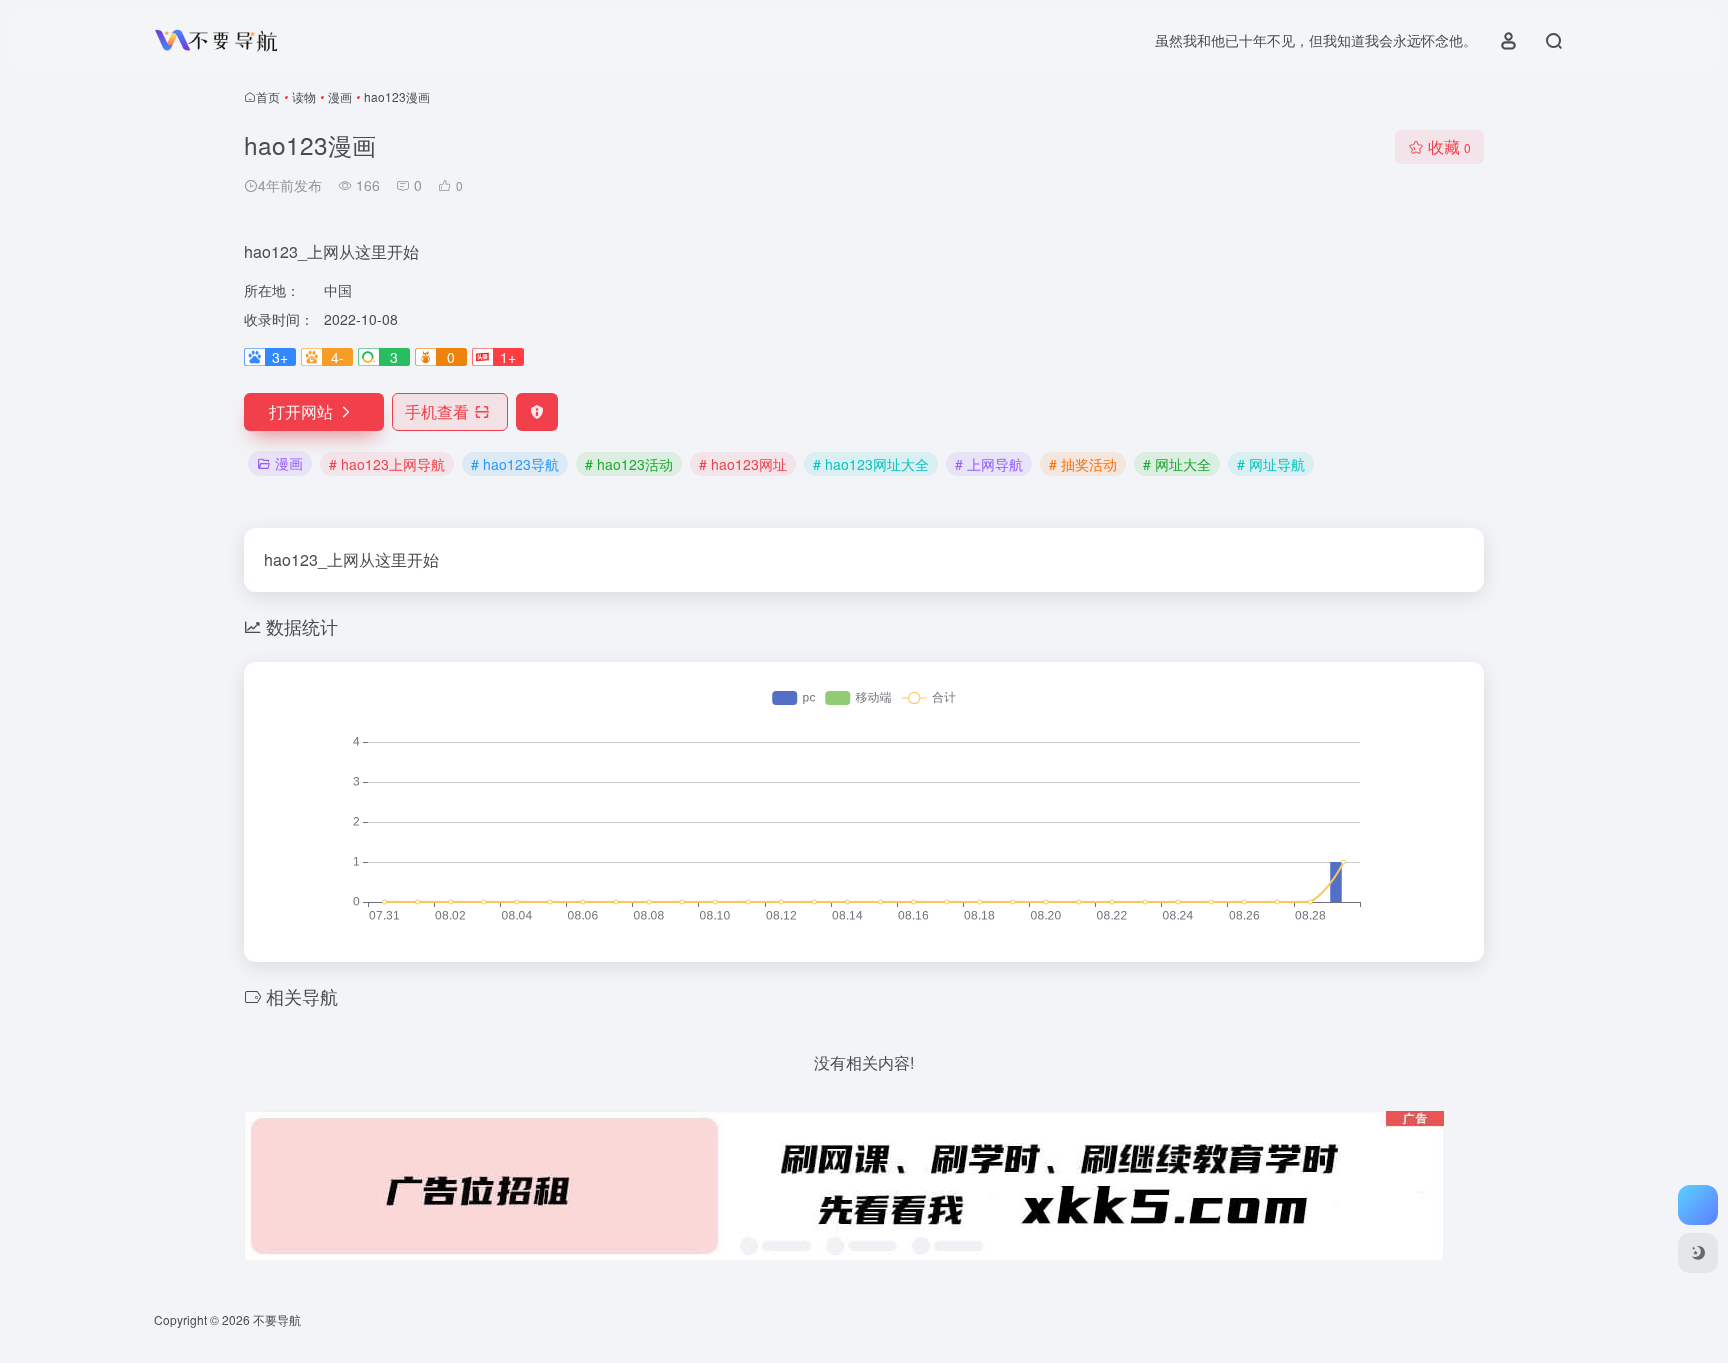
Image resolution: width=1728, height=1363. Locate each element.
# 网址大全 (1177, 464)
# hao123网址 (743, 464)
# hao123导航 (515, 464)
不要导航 (277, 1319)
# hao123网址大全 (871, 464)
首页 (268, 96)
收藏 (1449, 146)
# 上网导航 (989, 464)
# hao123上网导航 (387, 464)
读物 (304, 96)
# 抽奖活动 (1083, 464)
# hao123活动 (629, 464)
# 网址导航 (1271, 464)
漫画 (340, 96)
